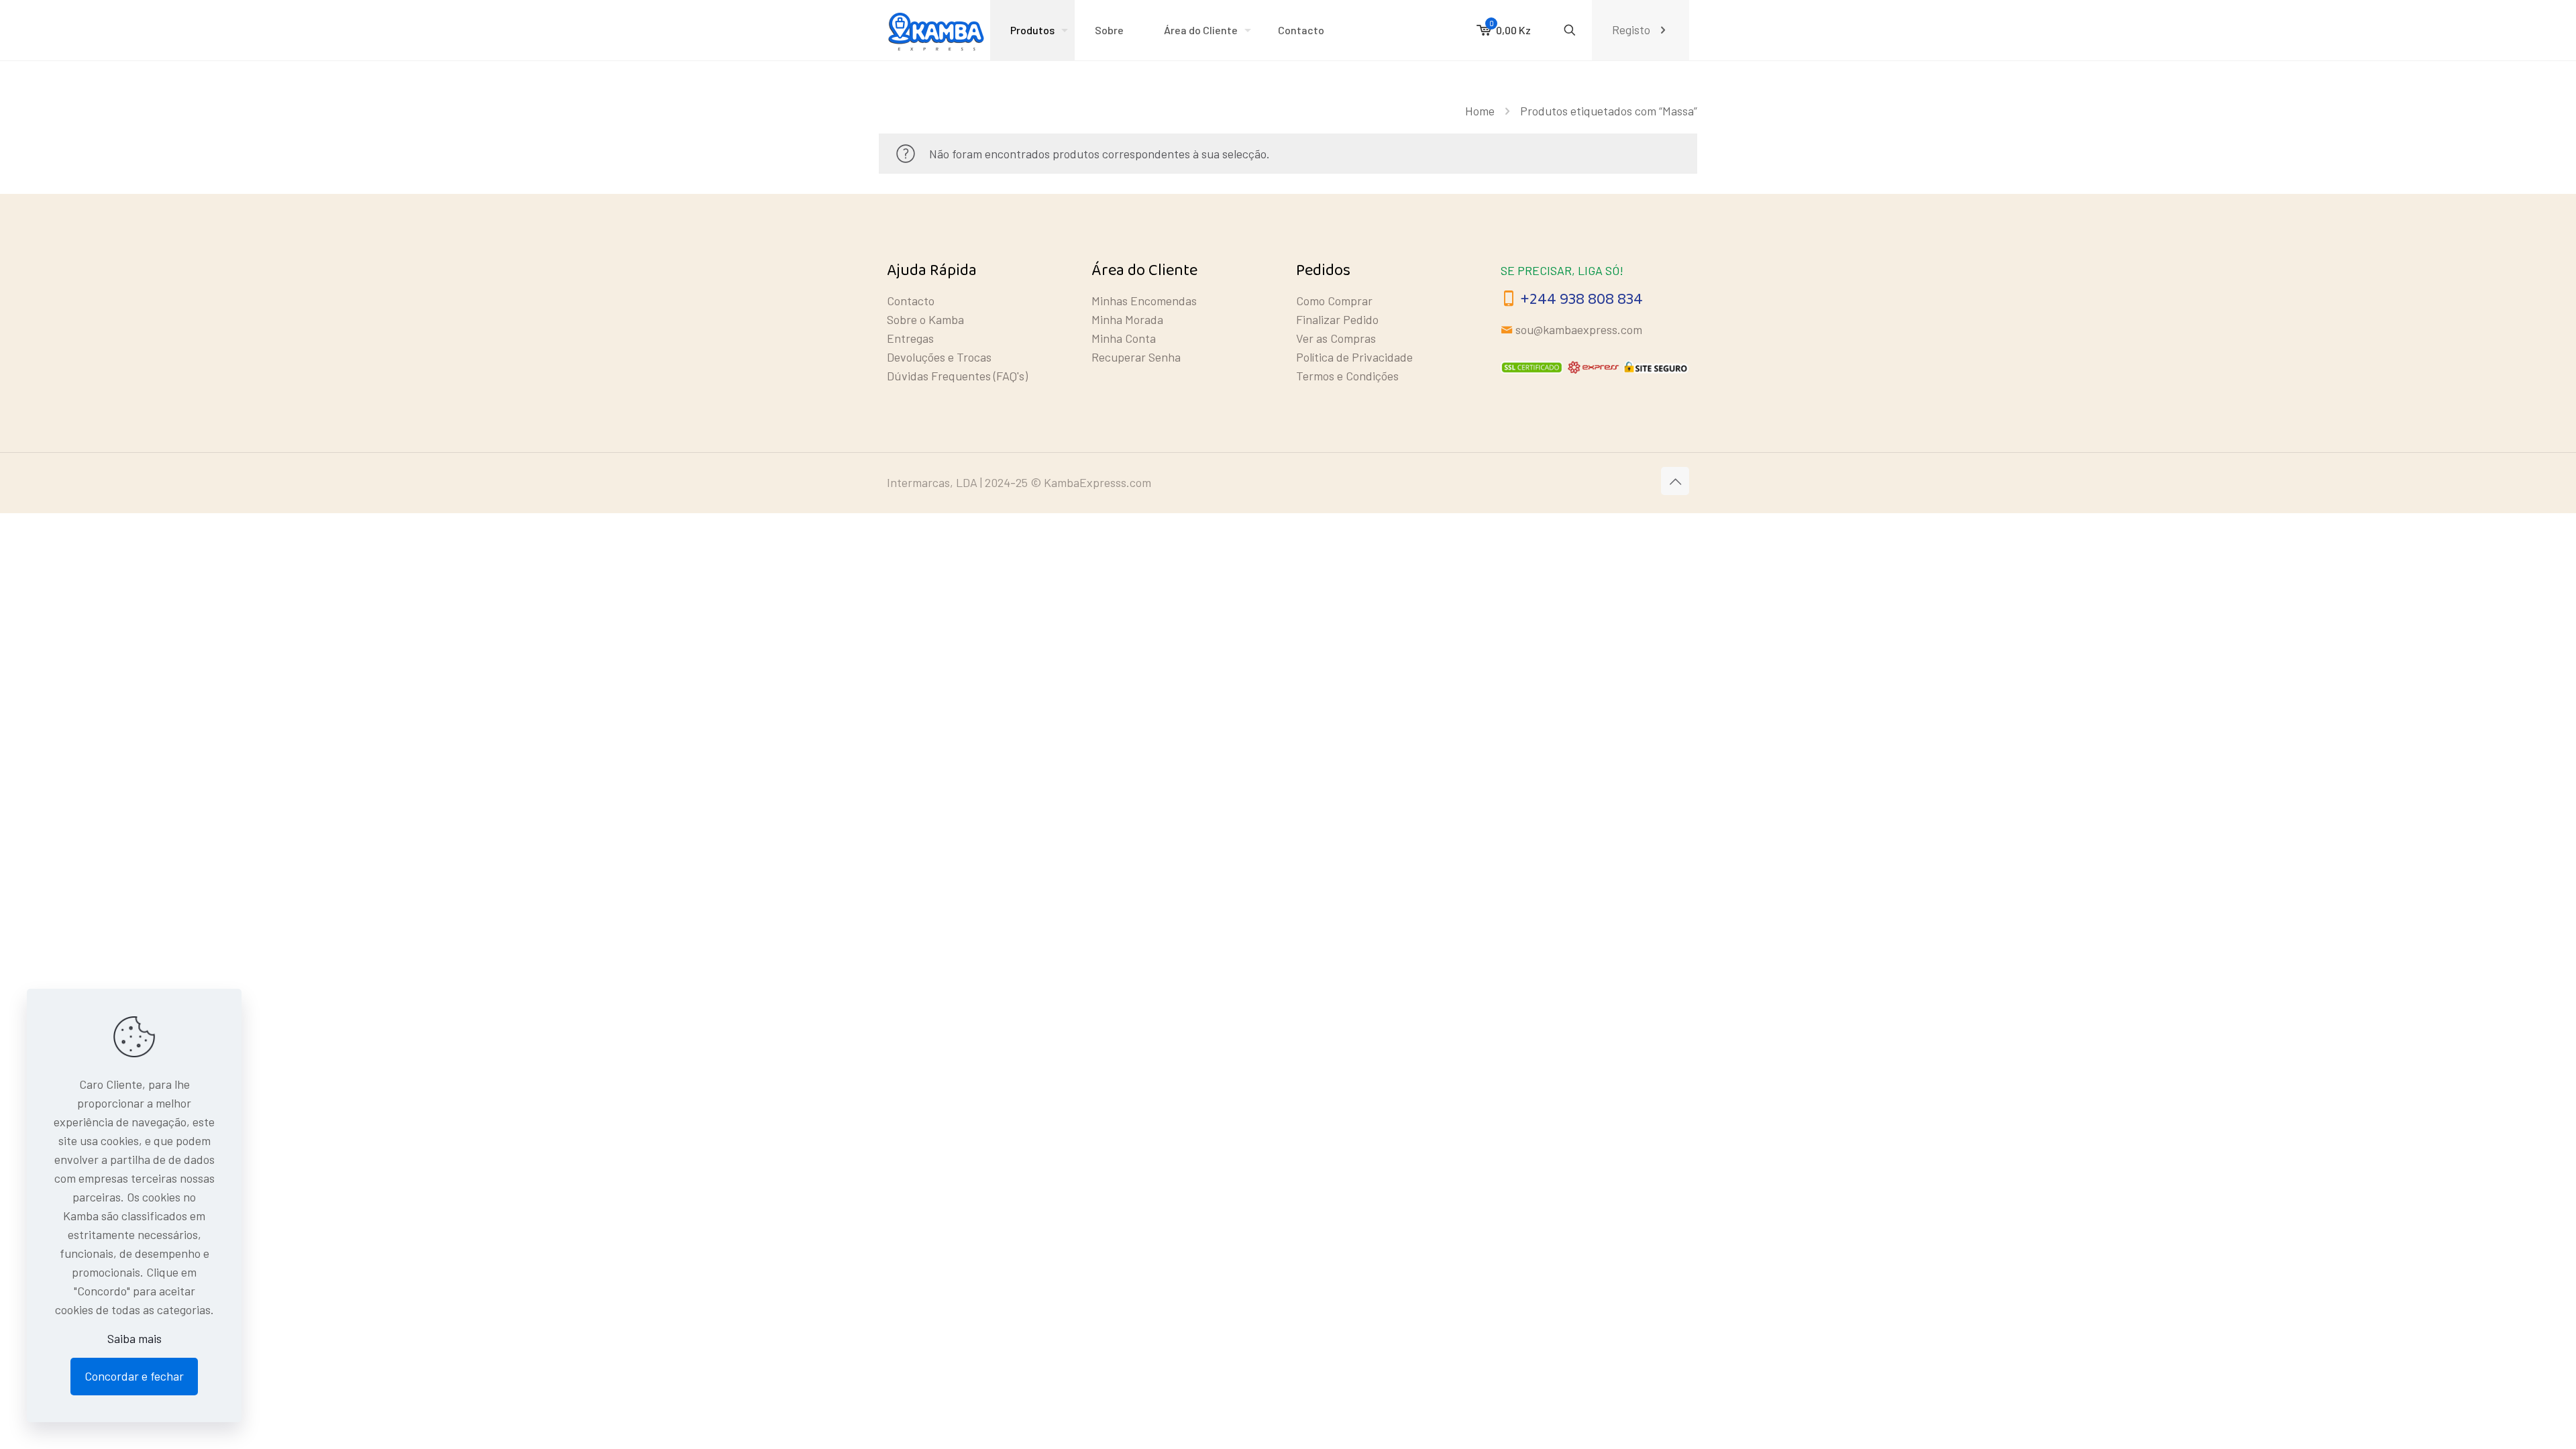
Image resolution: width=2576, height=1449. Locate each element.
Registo (1631, 30)
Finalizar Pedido (1337, 319)
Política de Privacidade (1354, 357)
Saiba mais (135, 1338)
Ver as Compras (1336, 338)
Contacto (911, 301)
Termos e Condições (1347, 376)
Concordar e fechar (134, 1376)
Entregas (910, 338)
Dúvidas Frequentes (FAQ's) (957, 376)
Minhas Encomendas (1144, 301)
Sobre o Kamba (925, 319)
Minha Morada (1127, 319)
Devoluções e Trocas (939, 357)
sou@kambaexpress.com (1579, 329)
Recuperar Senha (1136, 357)
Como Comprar (1334, 301)
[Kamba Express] (938, 30)
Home (1480, 111)
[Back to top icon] (1675, 481)
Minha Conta (1124, 338)
